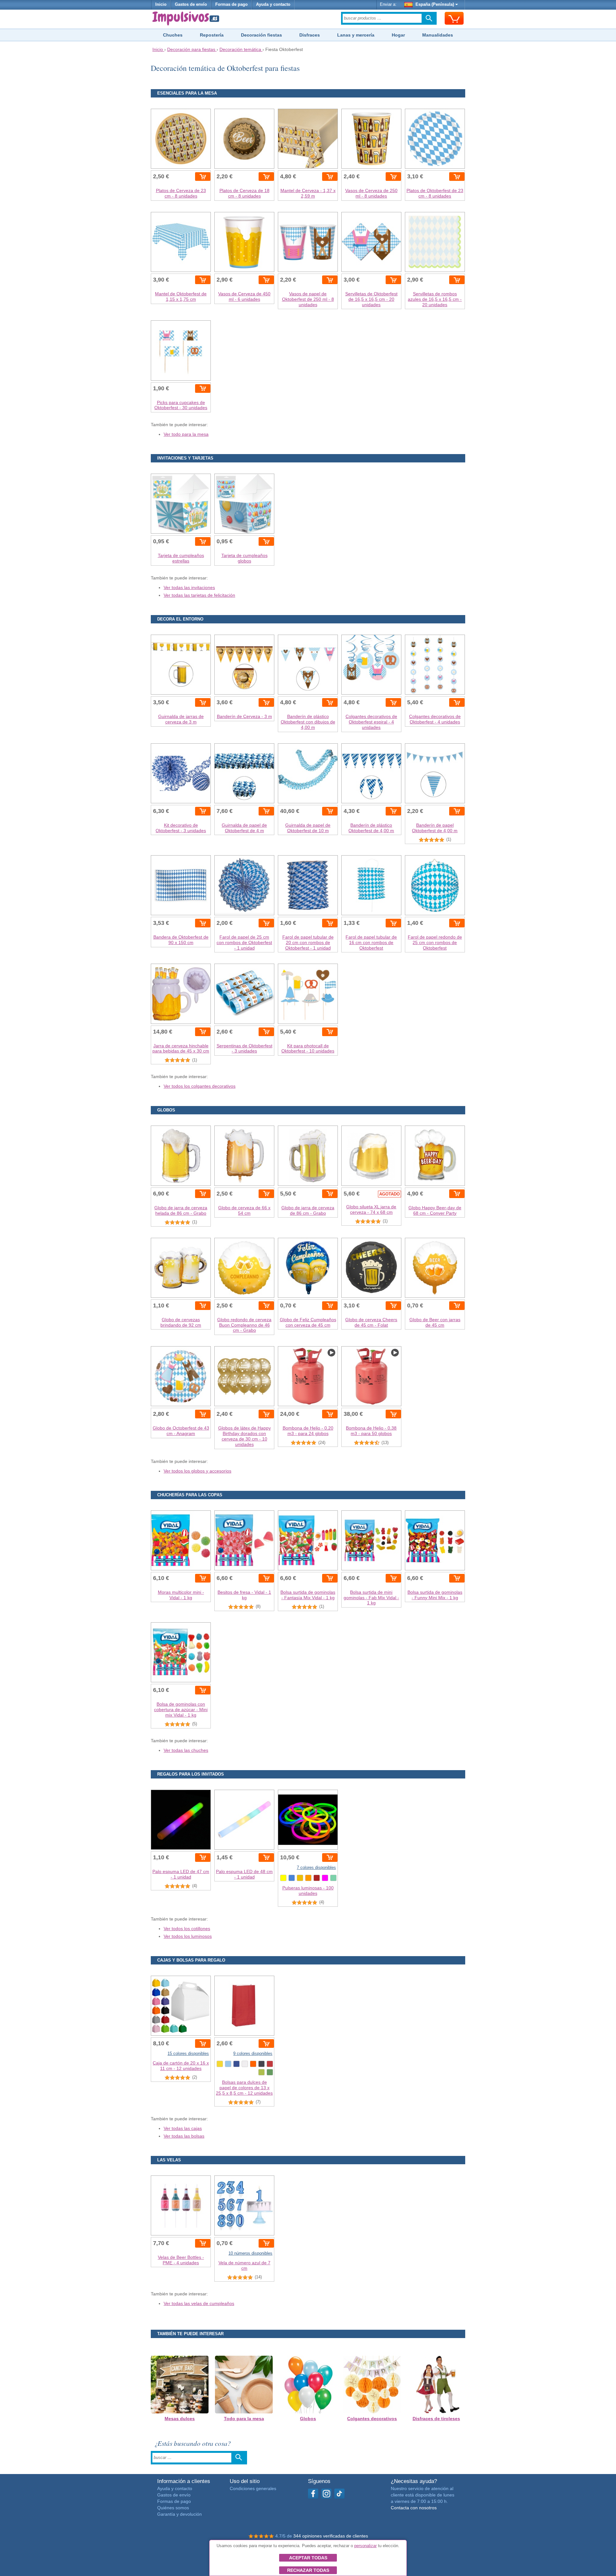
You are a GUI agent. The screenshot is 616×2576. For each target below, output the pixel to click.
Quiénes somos (173, 2508)
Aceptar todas (308, 2558)
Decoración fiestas (261, 35)
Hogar (398, 35)
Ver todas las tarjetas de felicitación (199, 595)
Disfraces (310, 35)
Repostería (212, 35)
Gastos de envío (191, 4)
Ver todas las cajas (183, 2128)
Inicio (161, 4)
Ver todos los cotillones (187, 1929)
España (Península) (435, 4)
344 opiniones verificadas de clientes (331, 2536)
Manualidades (438, 35)
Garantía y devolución (180, 2514)
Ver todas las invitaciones (189, 587)
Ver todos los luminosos (188, 1936)
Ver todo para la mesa (186, 434)
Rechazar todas (308, 2570)
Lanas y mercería (356, 35)
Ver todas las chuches (186, 1750)
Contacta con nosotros (414, 2508)
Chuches (173, 35)
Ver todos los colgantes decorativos (200, 1086)
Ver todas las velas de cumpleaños (199, 2303)
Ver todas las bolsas (184, 2136)
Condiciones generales (253, 2488)
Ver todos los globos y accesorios (197, 1471)
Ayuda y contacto (273, 4)
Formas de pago (231, 4)
